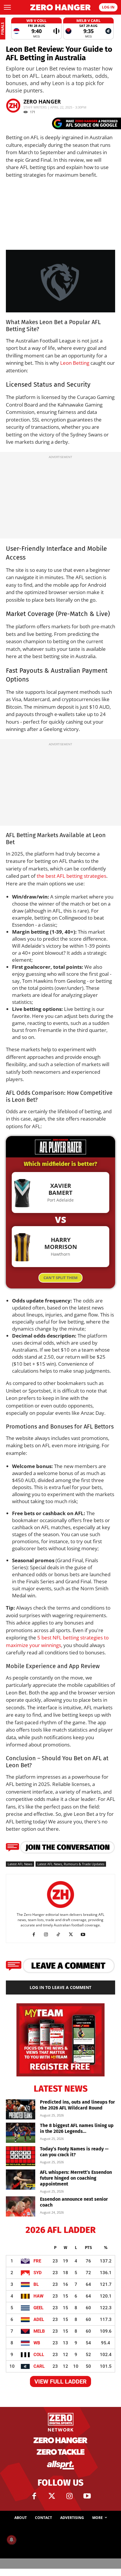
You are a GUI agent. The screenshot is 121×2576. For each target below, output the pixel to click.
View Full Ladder (60, 2381)
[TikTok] (61, 1935)
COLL (39, 2355)
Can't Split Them (60, 1278)
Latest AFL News (20, 1864)
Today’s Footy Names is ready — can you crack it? (74, 2152)
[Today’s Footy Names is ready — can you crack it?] (21, 2156)
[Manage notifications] (11, 2540)
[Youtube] (85, 1935)
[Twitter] (52, 2496)
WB (37, 2343)
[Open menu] (7, 7)
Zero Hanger (42, 101)
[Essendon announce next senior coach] (21, 2206)
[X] (73, 1935)
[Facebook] (36, 1935)
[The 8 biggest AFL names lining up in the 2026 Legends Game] (21, 2133)
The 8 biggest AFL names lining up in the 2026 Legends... (77, 2128)
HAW (38, 2296)
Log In (108, 7)
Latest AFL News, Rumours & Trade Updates (71, 1864)
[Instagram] (48, 1935)
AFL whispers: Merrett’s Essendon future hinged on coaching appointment (76, 2178)
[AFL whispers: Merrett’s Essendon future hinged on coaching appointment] (21, 2180)
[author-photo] (60, 1908)
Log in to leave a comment (60, 1987)
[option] (36, 29)
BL (36, 2284)
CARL (39, 2366)
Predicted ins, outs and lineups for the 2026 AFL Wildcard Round (77, 2105)
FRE (37, 2261)
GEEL (38, 2308)
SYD (38, 2273)
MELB (39, 2331)
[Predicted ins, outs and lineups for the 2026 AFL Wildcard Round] (21, 2109)
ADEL (39, 2319)
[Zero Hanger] (60, 7)
